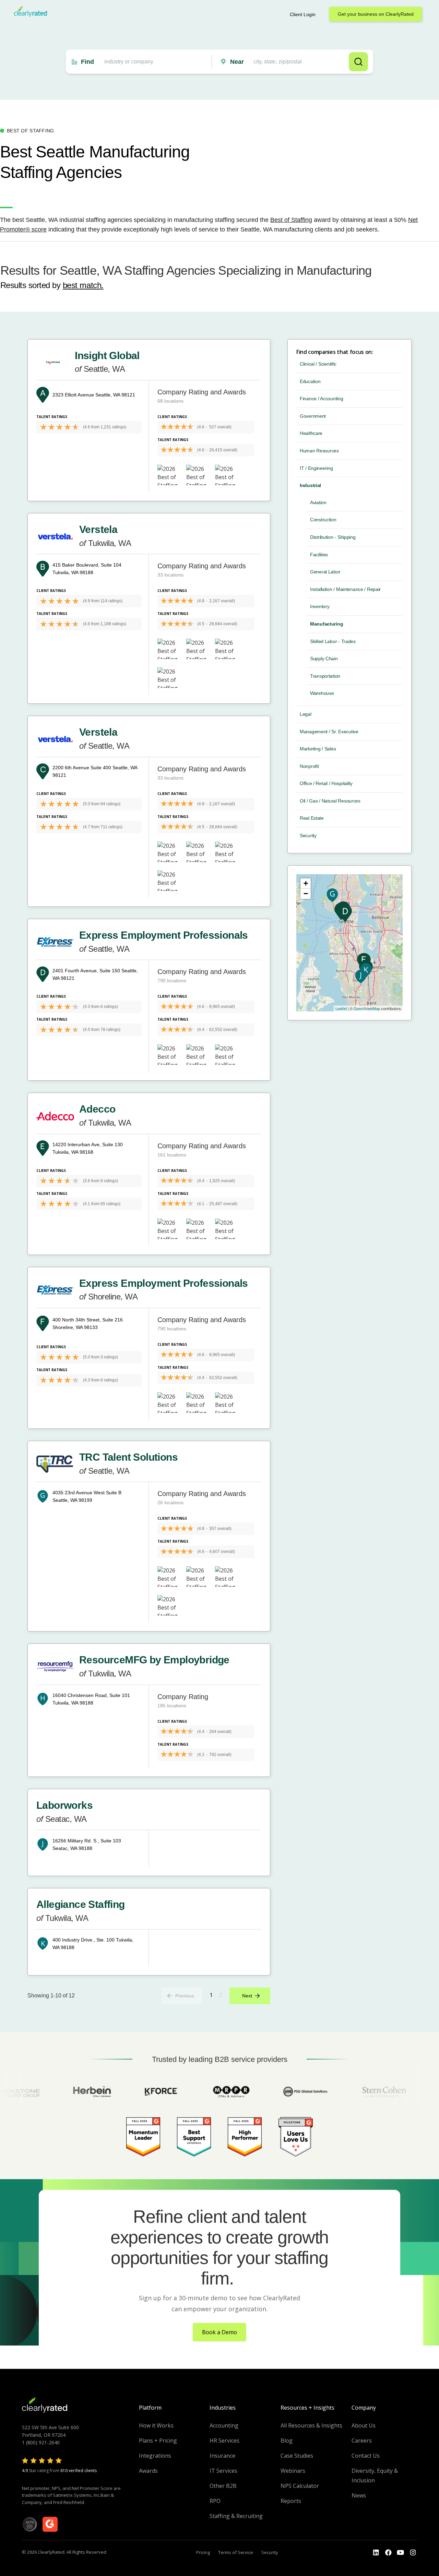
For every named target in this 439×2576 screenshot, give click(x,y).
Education (310, 381)
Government (313, 416)
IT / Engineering (316, 468)
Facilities (319, 555)
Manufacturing (327, 624)
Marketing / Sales (318, 749)
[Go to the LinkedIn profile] (376, 2553)
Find (87, 62)
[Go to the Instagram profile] (413, 2553)
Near (237, 62)
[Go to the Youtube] (388, 2553)
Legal (306, 714)
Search (358, 62)
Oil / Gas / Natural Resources (330, 801)
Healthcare (311, 433)
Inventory (320, 606)
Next (247, 1996)
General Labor (325, 572)
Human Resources (319, 451)
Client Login (303, 14)
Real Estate (312, 818)
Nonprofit (309, 766)
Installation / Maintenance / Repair (345, 589)
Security (308, 835)
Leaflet (341, 1008)
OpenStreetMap (367, 1008)
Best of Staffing (291, 220)
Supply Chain (324, 658)
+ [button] (306, 883)
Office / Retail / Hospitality (326, 783)
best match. (83, 285)
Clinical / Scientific (318, 364)
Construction (323, 520)
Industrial (310, 485)
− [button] (306, 894)
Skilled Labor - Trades (333, 641)
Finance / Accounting (321, 399)
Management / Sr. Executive (329, 732)
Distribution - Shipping (333, 537)
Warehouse (322, 693)
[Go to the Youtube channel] (401, 2553)
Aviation (318, 502)
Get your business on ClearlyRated (376, 14)
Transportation (325, 676)
